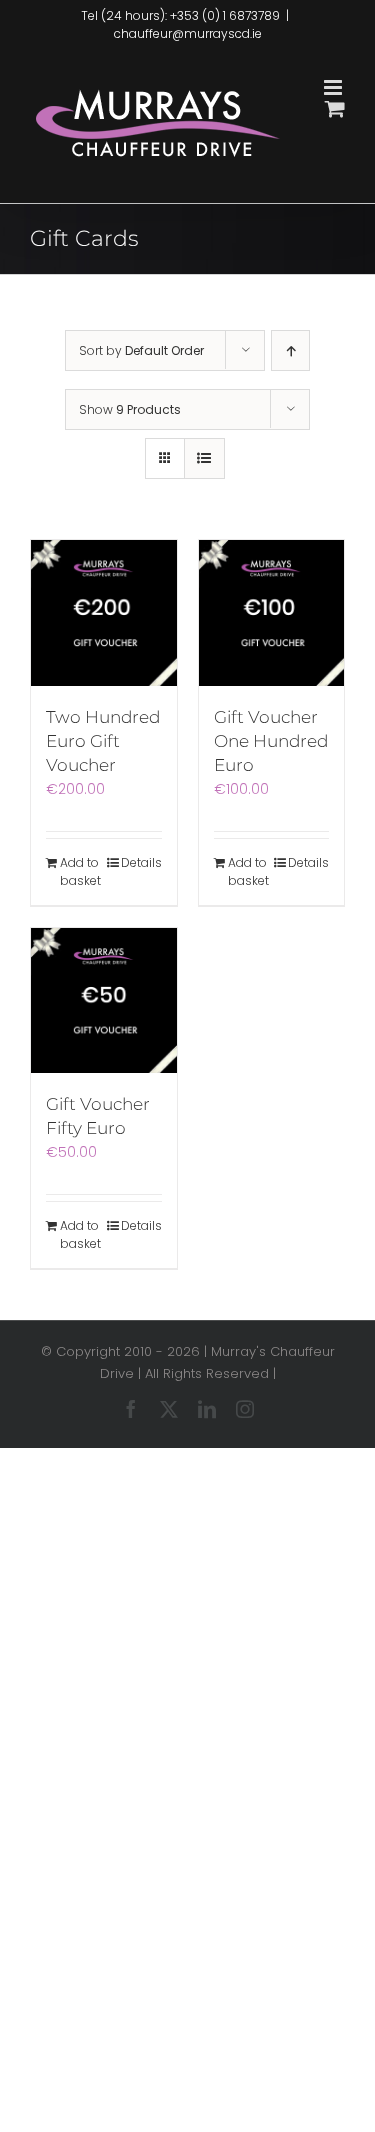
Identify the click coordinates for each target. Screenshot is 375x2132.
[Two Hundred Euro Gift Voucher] (104, 613)
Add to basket (80, 871)
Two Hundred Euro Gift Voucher (103, 741)
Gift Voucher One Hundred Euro (271, 741)
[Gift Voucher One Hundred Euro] (272, 613)
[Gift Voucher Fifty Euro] (104, 1001)
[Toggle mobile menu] (334, 87)
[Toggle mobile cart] (335, 108)
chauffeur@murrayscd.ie (188, 33)
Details (141, 862)
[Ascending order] (290, 350)
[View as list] (204, 458)
